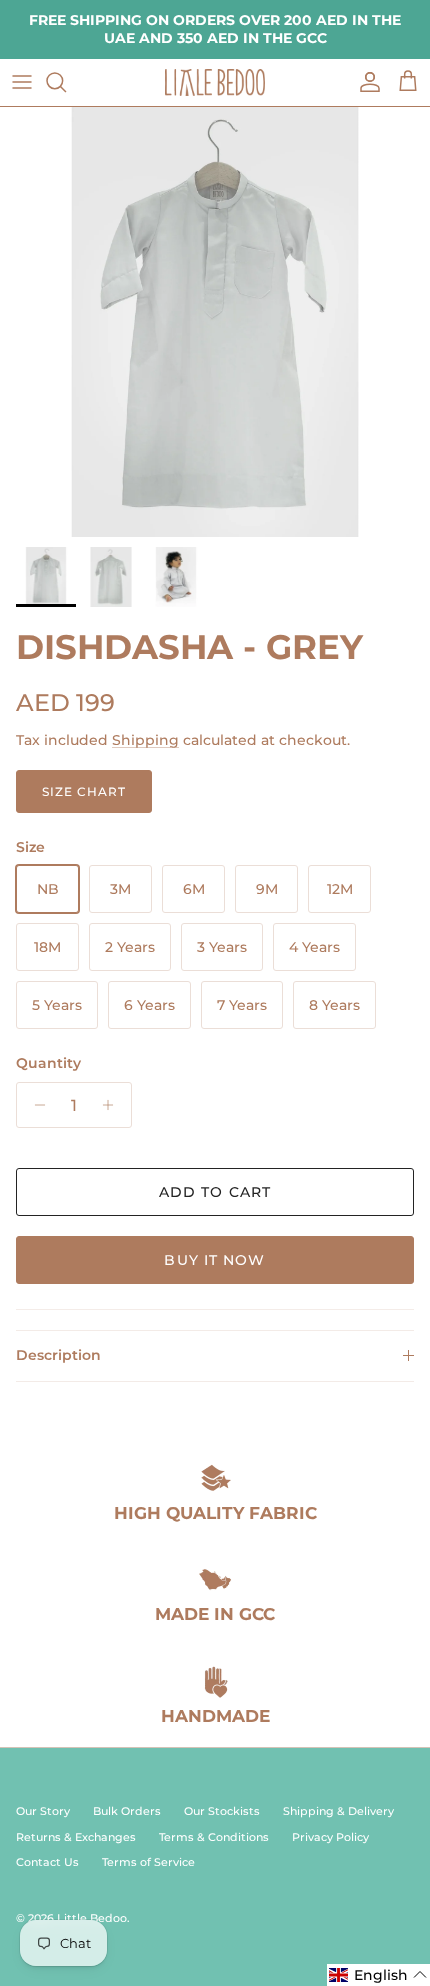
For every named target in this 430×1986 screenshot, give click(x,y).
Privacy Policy (330, 1837)
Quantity (48, 1063)
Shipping (145, 740)
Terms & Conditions (214, 1837)
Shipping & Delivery (338, 1811)
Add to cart (215, 1192)
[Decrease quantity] (34, 1105)
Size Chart (84, 791)
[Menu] (22, 82)
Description (58, 1355)
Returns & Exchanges (76, 1837)
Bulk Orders (127, 1811)
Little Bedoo (92, 1918)
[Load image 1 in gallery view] (215, 322)
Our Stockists (222, 1811)
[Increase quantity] (113, 1105)
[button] (378, 1975)
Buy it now (214, 1260)
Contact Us (47, 1862)
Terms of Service (148, 1862)
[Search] (66, 82)
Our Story (43, 1811)
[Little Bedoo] (215, 82)
